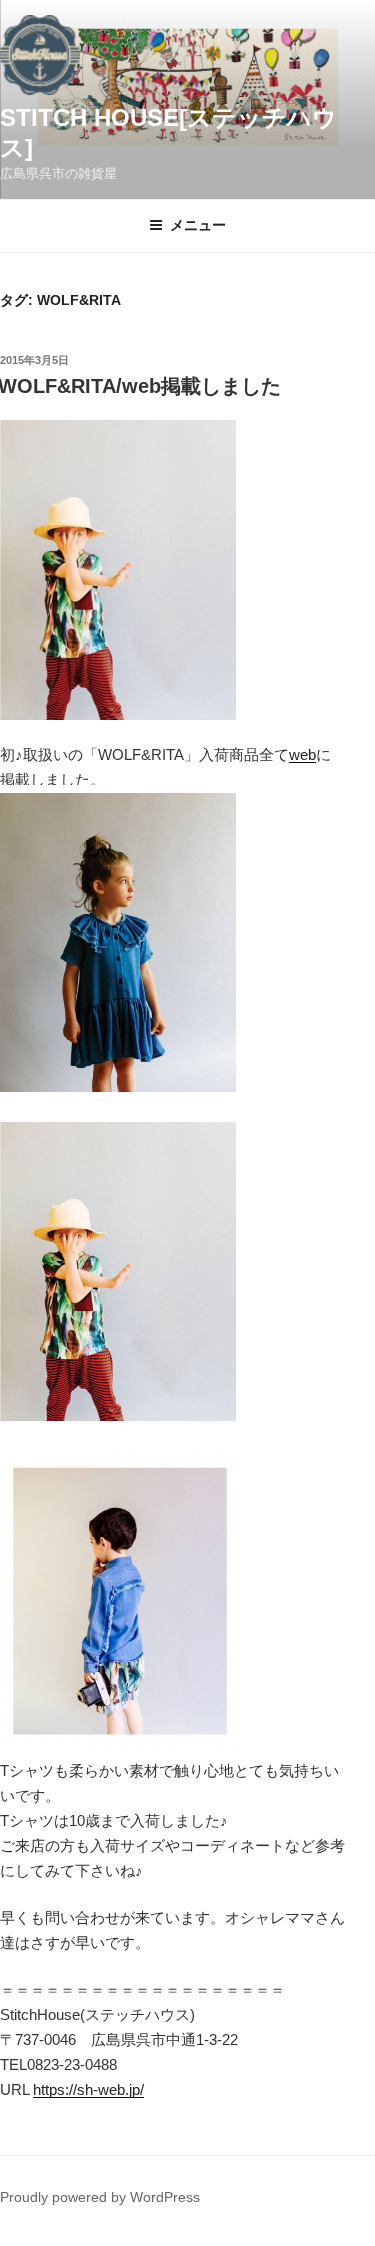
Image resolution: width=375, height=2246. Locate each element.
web (302, 754)
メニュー (198, 225)
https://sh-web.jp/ (88, 2089)
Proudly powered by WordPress (100, 2197)
